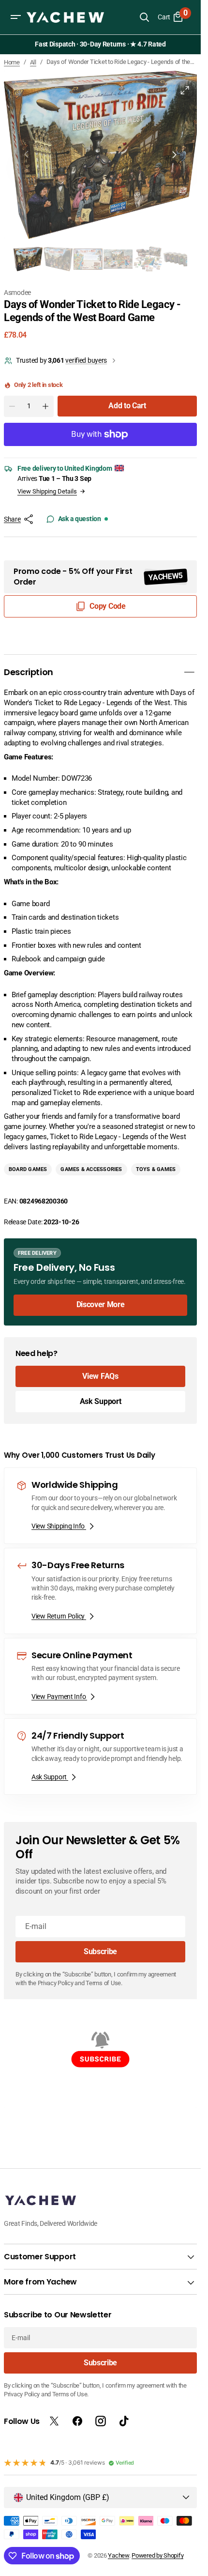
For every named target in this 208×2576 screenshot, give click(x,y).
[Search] (144, 17)
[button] (15, 17)
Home (12, 62)
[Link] (100, 1276)
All (33, 62)
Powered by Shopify (157, 2555)
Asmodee (17, 286)
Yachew (118, 2555)
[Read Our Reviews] (102, 45)
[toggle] (189, 666)
